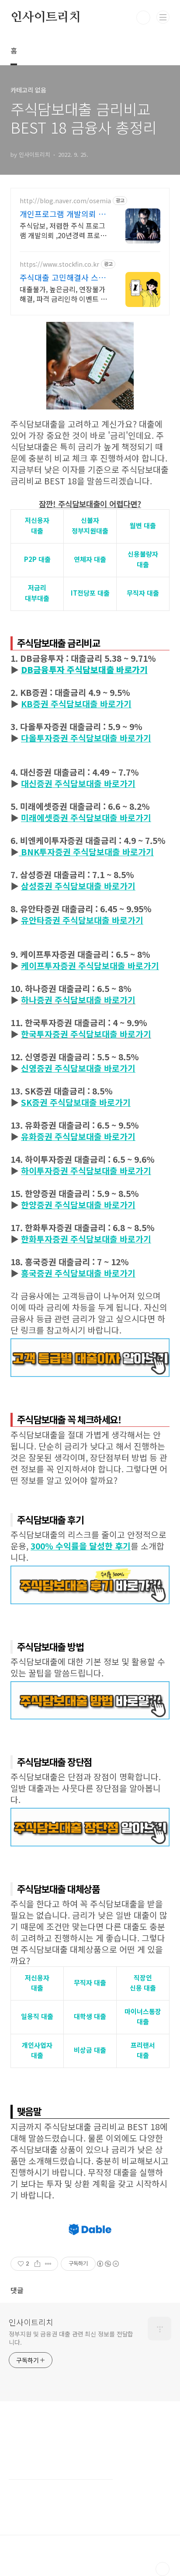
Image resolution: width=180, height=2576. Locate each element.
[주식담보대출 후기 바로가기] (90, 1570)
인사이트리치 (46, 18)
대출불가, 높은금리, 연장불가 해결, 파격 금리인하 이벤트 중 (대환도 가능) (63, 294)
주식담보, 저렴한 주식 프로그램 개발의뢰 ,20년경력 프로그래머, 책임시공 (63, 230)
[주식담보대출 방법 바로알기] (90, 1686)
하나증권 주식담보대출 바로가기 (78, 1000)
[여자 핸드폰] (90, 326)
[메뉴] (163, 17)
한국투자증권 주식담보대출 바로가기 (86, 1034)
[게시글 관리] (48, 2264)
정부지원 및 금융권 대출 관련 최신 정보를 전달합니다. (71, 2338)
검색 (143, 18)
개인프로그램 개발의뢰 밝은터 (63, 214)
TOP (163, 2569)
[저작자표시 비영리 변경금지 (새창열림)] (107, 2264)
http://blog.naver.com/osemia (65, 201)
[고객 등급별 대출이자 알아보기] (90, 1343)
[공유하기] (37, 2264)
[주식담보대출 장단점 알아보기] (90, 1812)
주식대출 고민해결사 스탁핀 (63, 277)
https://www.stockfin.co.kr (59, 264)
